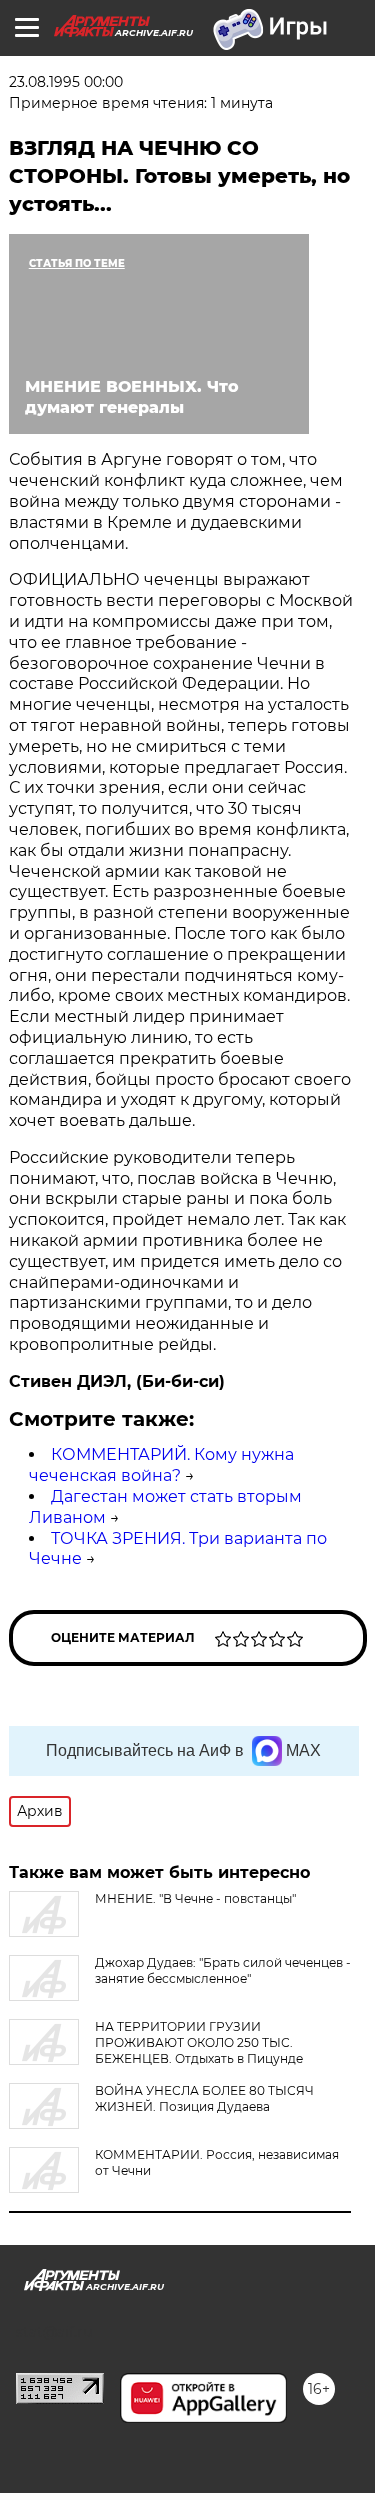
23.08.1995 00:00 (66, 82)
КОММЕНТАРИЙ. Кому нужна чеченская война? (161, 1465)
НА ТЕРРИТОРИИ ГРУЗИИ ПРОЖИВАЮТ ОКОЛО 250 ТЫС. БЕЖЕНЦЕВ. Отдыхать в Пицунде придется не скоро (156, 2050)
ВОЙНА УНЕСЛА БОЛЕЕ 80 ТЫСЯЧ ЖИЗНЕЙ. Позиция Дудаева (204, 2098)
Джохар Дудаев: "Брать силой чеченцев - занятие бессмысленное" (223, 1970)
